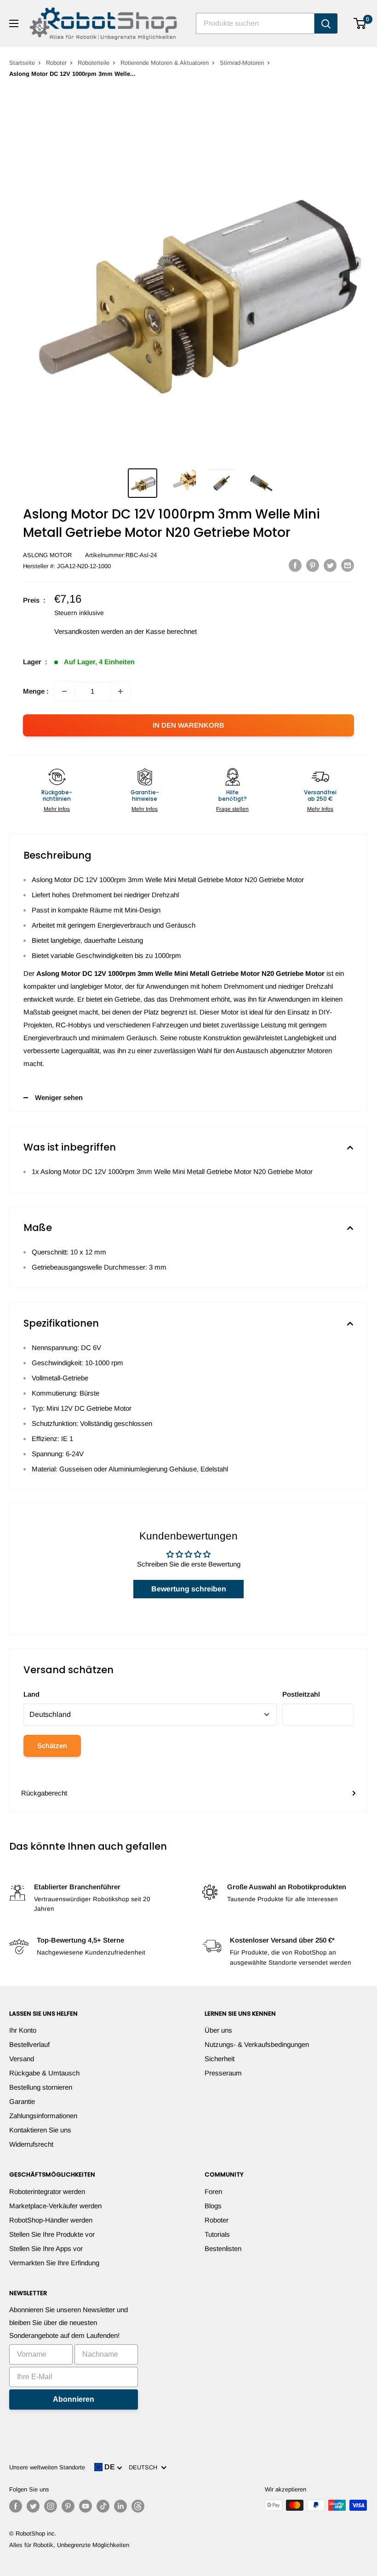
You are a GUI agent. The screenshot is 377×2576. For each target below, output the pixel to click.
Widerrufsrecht (31, 2144)
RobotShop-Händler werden (51, 2220)
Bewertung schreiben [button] (189, 1589)
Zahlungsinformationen (43, 2116)
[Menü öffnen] (14, 23)
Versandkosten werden (89, 631)
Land (31, 1694)
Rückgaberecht (44, 1793)
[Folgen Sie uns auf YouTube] (86, 2506)
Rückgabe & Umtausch (44, 2073)
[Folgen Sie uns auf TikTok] (103, 2506)
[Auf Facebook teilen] (295, 565)
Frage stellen (232, 809)
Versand (22, 2059)
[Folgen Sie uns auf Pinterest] (68, 2506)
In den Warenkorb (188, 725)
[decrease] (64, 691)
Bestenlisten (223, 2248)
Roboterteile (94, 63)
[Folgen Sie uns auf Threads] (138, 2506)
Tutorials (217, 2234)
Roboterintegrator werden (47, 2191)
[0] (360, 23)
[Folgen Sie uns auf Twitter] (33, 2506)
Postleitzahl (301, 1694)
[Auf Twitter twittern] (330, 565)
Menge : (36, 691)
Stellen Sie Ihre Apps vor (46, 2248)
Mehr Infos (57, 809)
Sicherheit (220, 2059)
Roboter (56, 63)
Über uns (218, 2030)
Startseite (22, 63)
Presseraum (223, 2073)
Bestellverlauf (29, 2044)
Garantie (22, 2101)
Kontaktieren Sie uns (40, 2130)
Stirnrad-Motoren (242, 63)
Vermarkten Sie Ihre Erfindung (54, 2263)
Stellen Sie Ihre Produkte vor (52, 2234)
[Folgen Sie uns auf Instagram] (51, 2506)
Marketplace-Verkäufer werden (55, 2206)
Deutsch (145, 2467)
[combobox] (255, 23)
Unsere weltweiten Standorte (47, 2467)
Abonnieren (74, 2399)
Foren (213, 2191)
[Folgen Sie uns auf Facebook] (16, 2506)
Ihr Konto (23, 2030)
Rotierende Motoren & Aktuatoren (165, 63)
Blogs (213, 2206)
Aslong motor (47, 555)
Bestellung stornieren (41, 2087)
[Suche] (326, 23)
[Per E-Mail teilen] (348, 565)
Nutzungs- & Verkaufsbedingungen (257, 2044)
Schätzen (52, 1746)
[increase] (120, 691)
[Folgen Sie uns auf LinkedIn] (120, 2506)
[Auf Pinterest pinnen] (313, 565)
